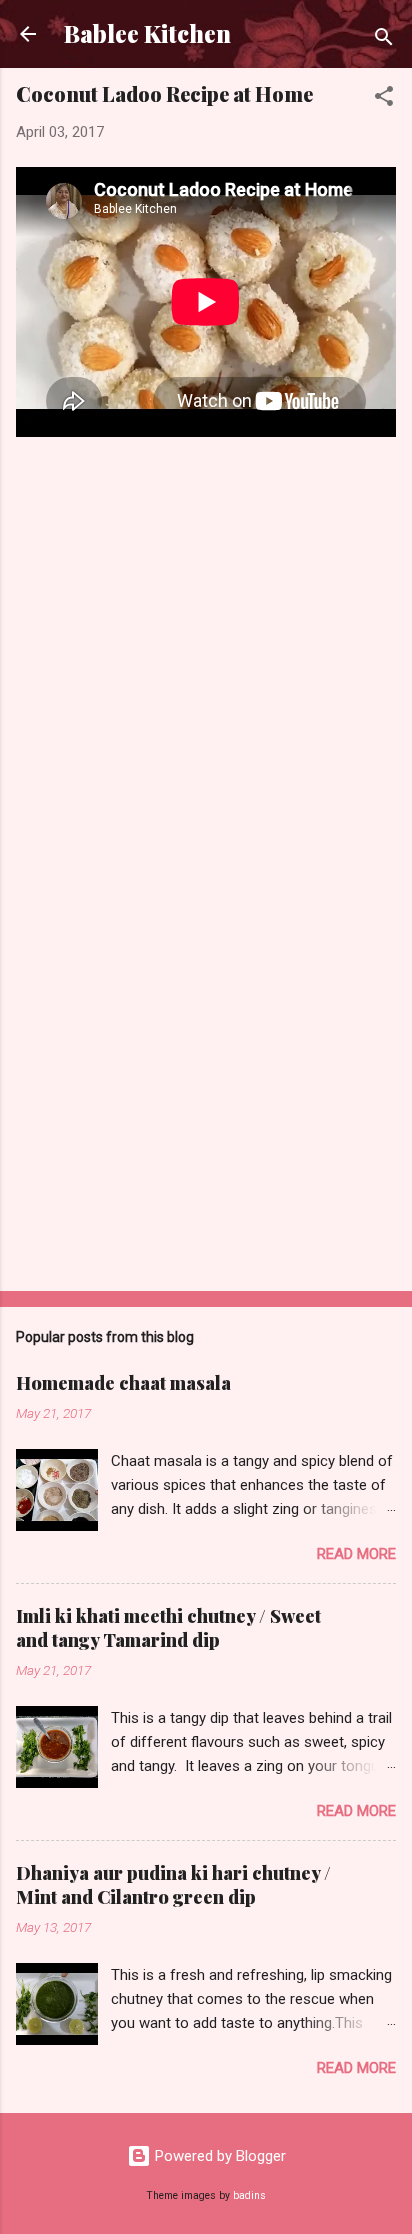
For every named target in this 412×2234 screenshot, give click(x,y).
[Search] (384, 40)
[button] (384, 99)
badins (249, 2195)
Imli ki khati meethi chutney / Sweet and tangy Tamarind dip (168, 1628)
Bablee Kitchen (147, 33)
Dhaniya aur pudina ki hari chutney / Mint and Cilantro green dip (173, 1885)
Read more (356, 1554)
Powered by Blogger (218, 2156)
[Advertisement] (206, 1119)
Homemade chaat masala (123, 1383)
